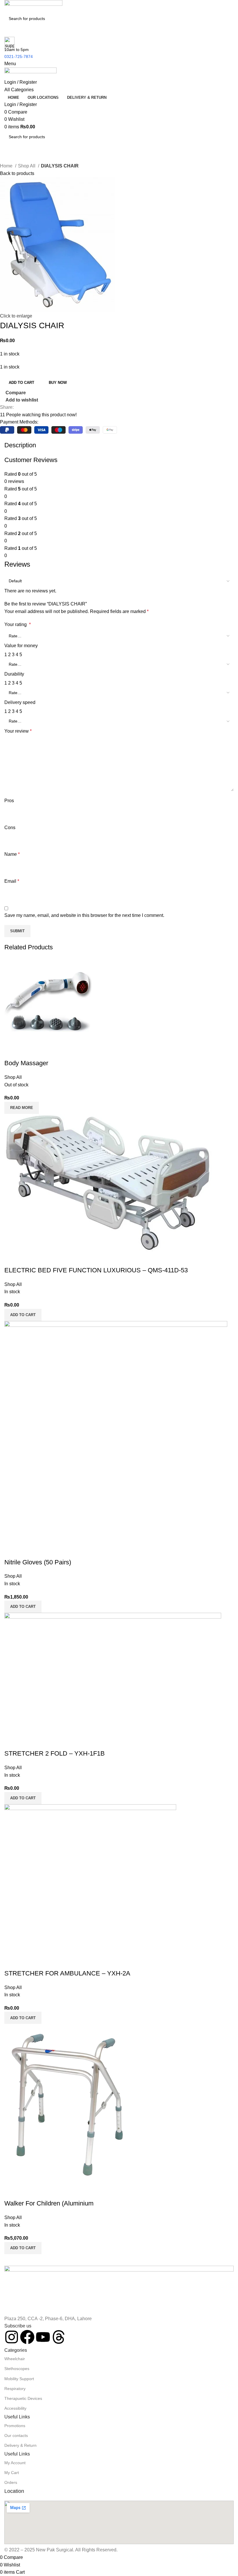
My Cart (12, 2473)
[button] (23, 2248)
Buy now (58, 383)
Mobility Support (19, 2379)
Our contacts (16, 2435)
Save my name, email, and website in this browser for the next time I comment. (84, 915)
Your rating (18, 624)
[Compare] (12, 2192)
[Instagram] (12, 2337)
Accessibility (15, 2408)
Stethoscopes (17, 2369)
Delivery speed (20, 702)
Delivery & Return (20, 2445)
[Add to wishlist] (43, 2192)
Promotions (15, 2426)
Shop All (27, 166)
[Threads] (59, 2337)
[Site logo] (33, 6)
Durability (14, 674)
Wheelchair (15, 2359)
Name (12, 854)
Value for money (21, 646)
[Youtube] (43, 2337)
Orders (11, 2482)
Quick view (27, 2192)
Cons (10, 828)
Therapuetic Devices (23, 2398)
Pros (9, 801)
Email (12, 881)
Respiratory (15, 2389)
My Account (15, 2463)
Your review (18, 731)
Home (7, 166)
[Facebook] (27, 2337)
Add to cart (21, 383)
